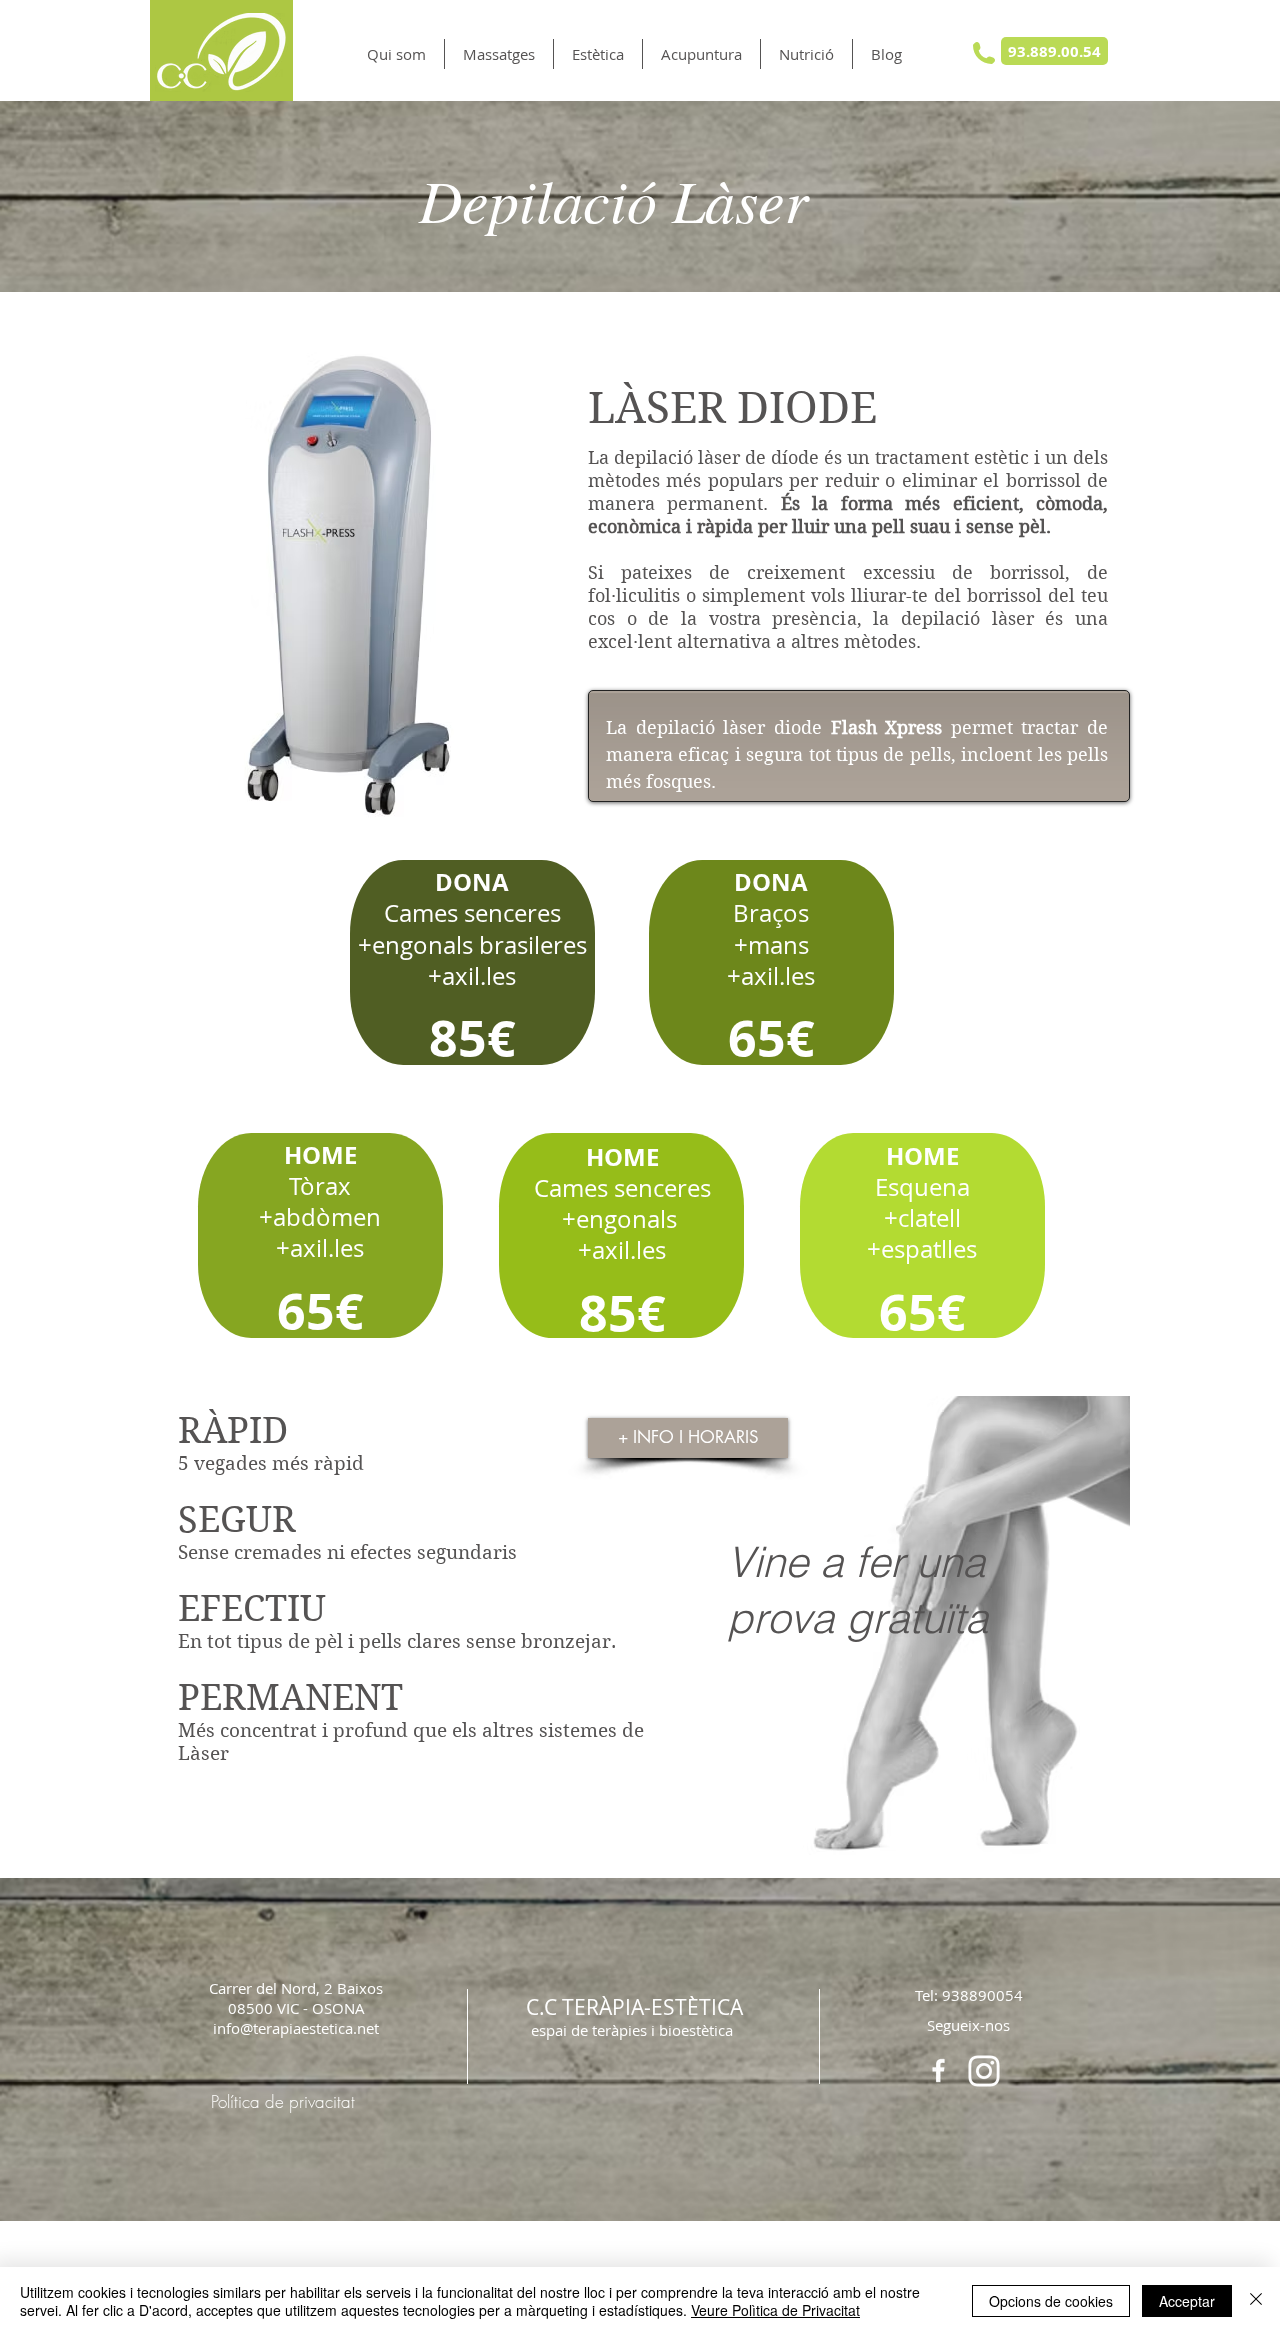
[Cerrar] (1256, 2301)
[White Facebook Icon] (938, 2070)
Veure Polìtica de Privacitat (775, 2310)
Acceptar (1187, 2301)
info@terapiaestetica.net (296, 2028)
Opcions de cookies (1051, 2301)
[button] (499, 54)
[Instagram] (984, 2071)
